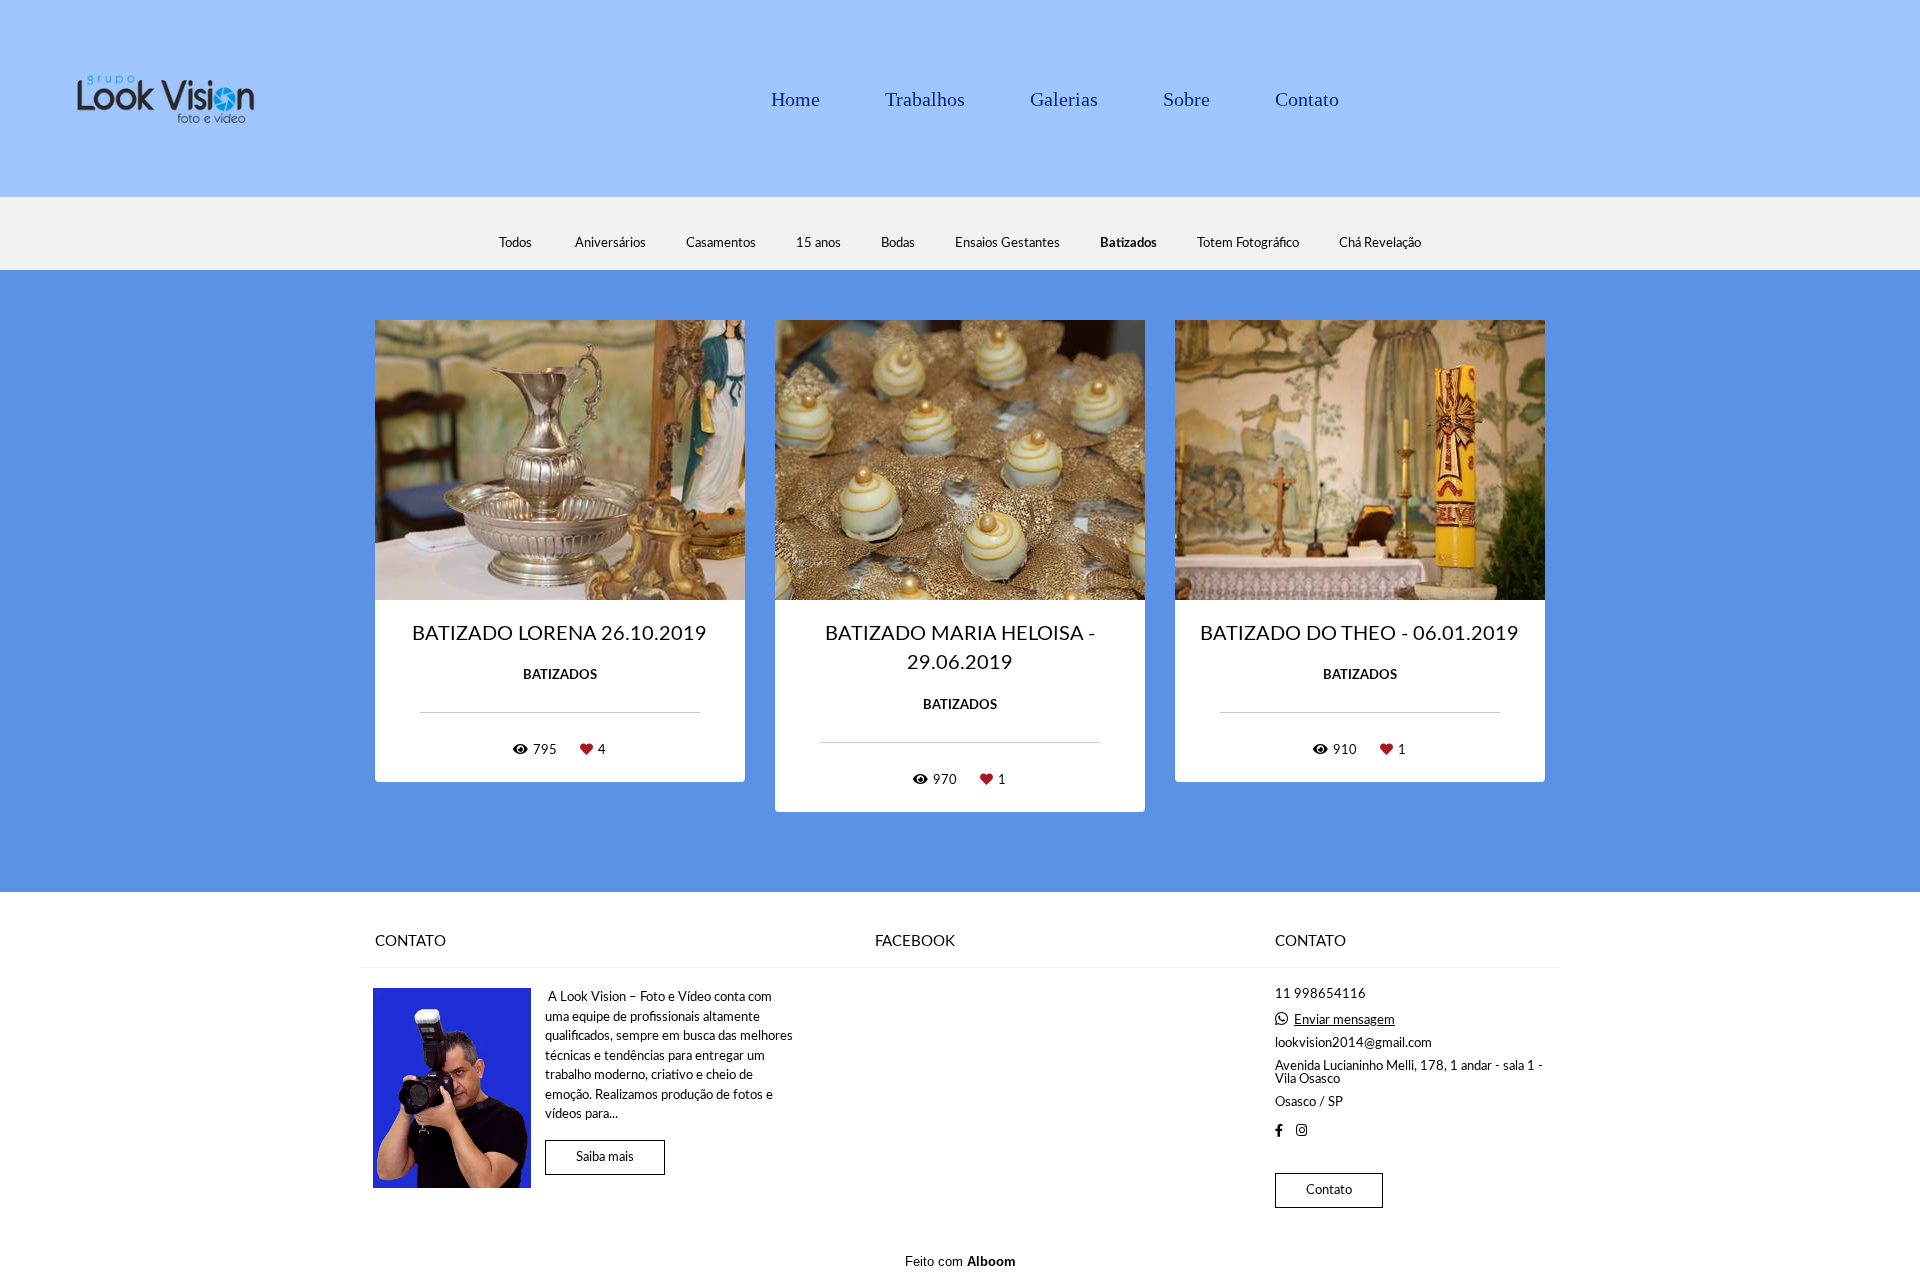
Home (795, 99)
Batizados (1128, 243)
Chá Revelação (1380, 243)
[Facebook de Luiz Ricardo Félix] (1279, 1131)
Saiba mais (605, 1157)
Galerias (1064, 99)
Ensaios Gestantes (1007, 243)
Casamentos (721, 243)
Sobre (1186, 99)
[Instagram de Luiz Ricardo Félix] (1301, 1131)
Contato (1307, 99)
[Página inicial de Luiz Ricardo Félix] (164, 98)
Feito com (960, 1261)
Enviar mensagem (1344, 1020)
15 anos (818, 243)
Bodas (898, 243)
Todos (515, 243)
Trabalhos (925, 99)
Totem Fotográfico (1248, 243)
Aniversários (610, 243)
